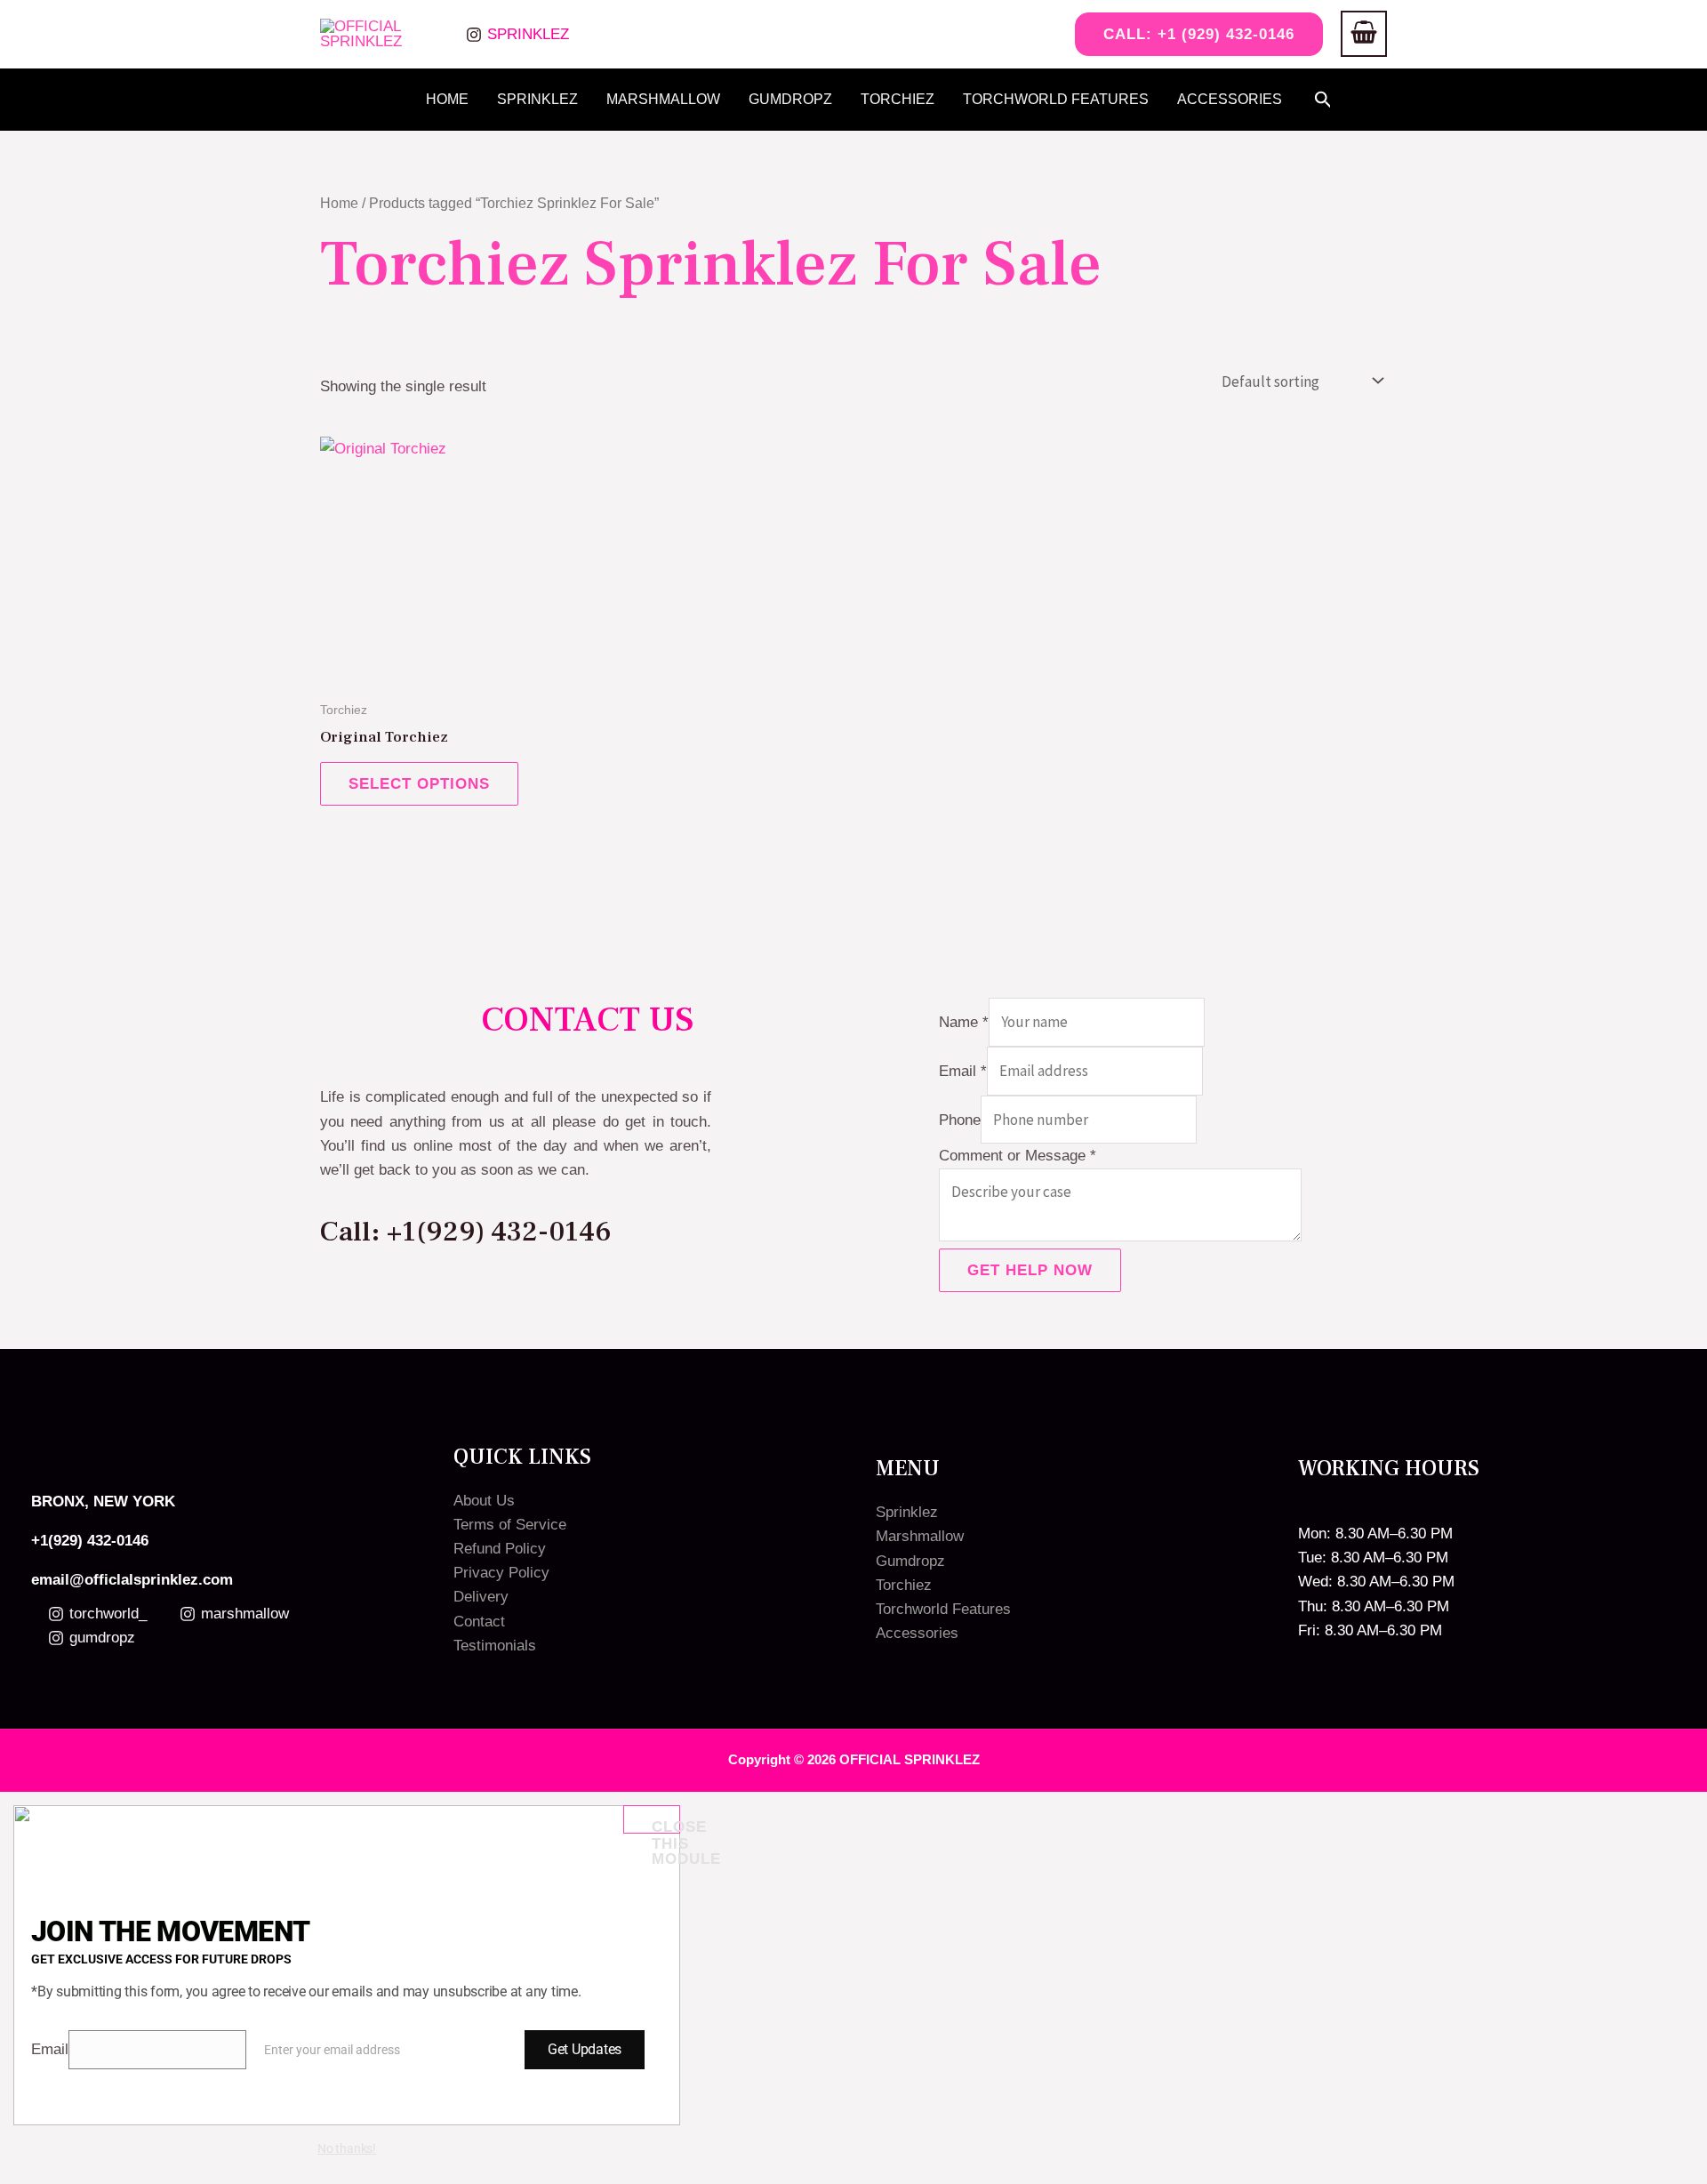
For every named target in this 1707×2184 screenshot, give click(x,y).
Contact (479, 1622)
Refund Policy (500, 1549)
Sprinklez (537, 99)
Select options (419, 784)
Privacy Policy (501, 1573)
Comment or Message (1018, 1156)
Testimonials (495, 1646)
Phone (960, 1120)
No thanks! (347, 2148)
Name (964, 1022)
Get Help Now (1030, 1270)
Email (963, 1071)
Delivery (481, 1597)
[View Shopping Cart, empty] (1364, 34)
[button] (1192, 34)
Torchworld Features (1056, 99)
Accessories (1230, 99)
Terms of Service (510, 1525)
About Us (484, 1501)
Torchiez (898, 99)
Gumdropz (790, 99)
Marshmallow (663, 99)
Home (447, 99)
